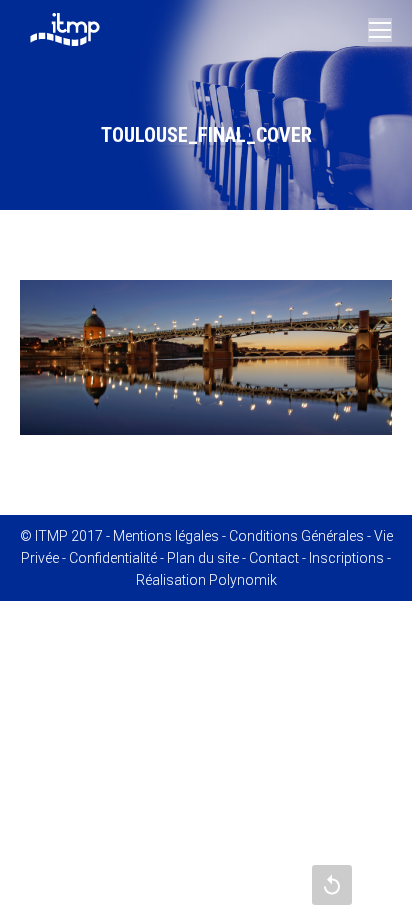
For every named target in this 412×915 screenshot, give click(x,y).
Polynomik (243, 580)
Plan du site (203, 558)
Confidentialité (113, 558)
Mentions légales (166, 536)
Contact (274, 558)
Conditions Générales (296, 536)
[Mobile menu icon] (380, 30)
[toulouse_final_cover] (206, 357)
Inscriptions (346, 558)
